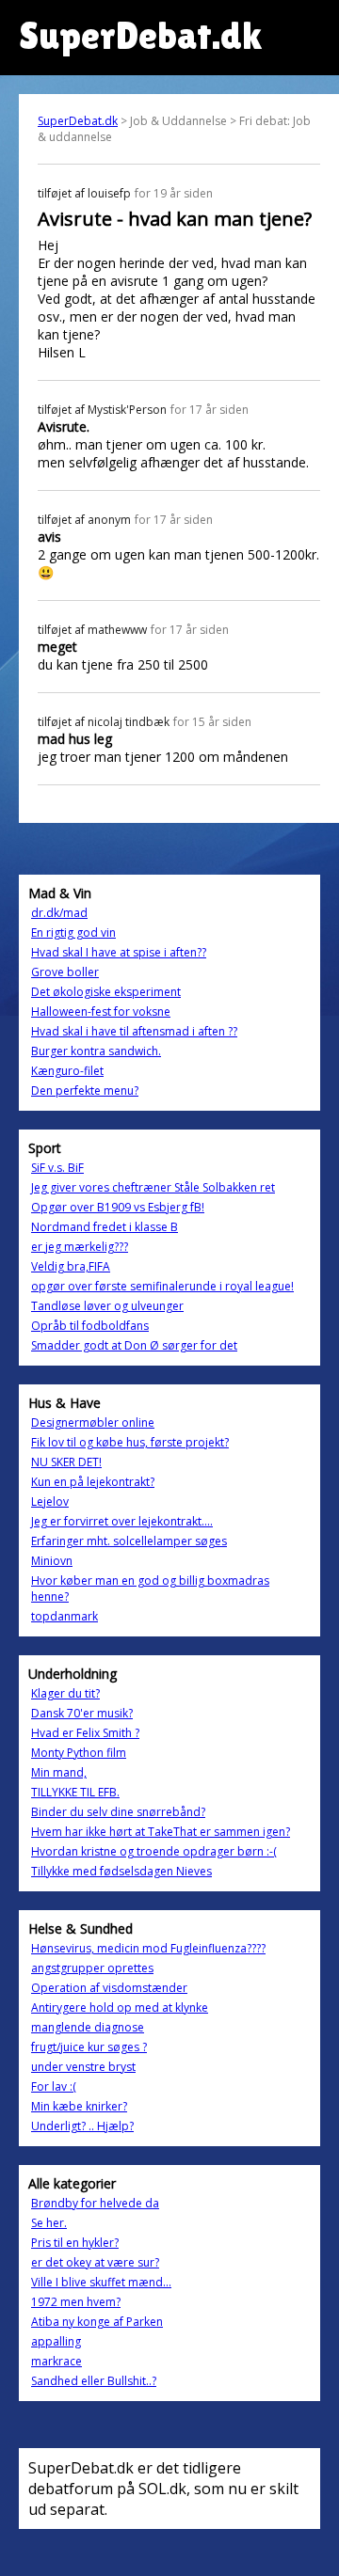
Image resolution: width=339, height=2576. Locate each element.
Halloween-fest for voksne (101, 1011)
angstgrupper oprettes (92, 1968)
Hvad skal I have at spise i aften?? (119, 952)
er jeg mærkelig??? (80, 1247)
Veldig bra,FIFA (71, 1266)
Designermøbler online (93, 1422)
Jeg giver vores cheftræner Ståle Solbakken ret (153, 1187)
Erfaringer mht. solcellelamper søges (129, 1541)
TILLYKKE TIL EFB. (75, 1792)
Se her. (49, 2223)
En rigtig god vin (73, 932)
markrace (56, 2361)
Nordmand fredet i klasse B (105, 1227)
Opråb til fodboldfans (90, 1326)
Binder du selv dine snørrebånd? (118, 1812)
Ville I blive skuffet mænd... (101, 2282)
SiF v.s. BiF (57, 1168)
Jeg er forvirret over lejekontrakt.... (122, 1521)
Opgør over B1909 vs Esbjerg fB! (118, 1207)
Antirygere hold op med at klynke (120, 2007)
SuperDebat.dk (78, 121)
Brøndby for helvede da (95, 2203)
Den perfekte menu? (85, 1090)
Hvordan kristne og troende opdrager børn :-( (154, 1851)
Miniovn (52, 1561)
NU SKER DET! (66, 1462)
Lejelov (50, 1501)
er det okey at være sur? (95, 2262)
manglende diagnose (88, 2027)
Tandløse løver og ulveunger (107, 1306)
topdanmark (65, 1616)
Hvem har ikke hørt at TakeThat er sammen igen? (161, 1832)
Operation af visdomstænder (109, 1988)
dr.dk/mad (59, 913)
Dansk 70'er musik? (82, 1713)
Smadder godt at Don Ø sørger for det (134, 1345)
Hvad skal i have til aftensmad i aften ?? (134, 1031)
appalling (56, 2341)
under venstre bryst (83, 2067)
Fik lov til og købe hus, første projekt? (130, 1442)
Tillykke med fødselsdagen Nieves (121, 1871)
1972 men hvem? (76, 2302)
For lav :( (54, 2086)
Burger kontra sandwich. (96, 1051)
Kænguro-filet (67, 1071)
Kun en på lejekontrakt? (93, 1482)
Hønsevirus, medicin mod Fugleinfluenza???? (148, 1948)
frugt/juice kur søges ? (89, 2047)
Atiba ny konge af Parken (97, 2322)
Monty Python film (79, 1753)
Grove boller (65, 972)
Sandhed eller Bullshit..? (94, 2381)
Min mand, (59, 1772)
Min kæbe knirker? (79, 2106)
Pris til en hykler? (75, 2243)
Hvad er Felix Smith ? (85, 1733)
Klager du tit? (65, 1693)
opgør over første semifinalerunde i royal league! (162, 1286)
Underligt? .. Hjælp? (82, 2126)
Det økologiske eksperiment (106, 992)
